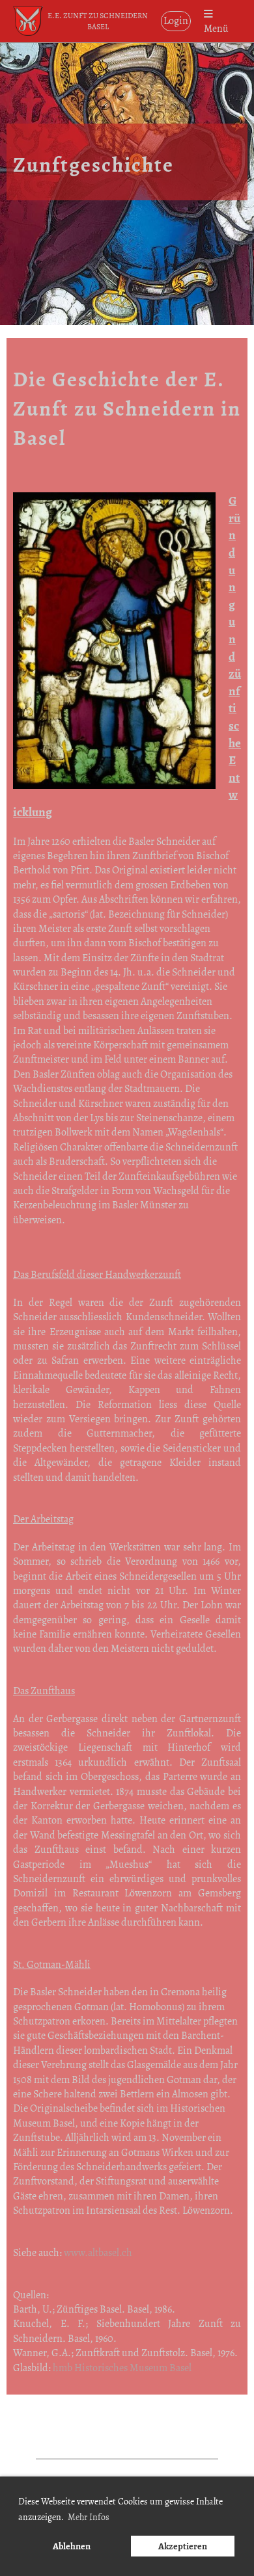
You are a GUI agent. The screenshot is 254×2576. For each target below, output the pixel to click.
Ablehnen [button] (72, 2546)
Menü (216, 28)
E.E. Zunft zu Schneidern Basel (98, 21)
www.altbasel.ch (98, 2253)
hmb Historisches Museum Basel (122, 2368)
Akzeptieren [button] (183, 2546)
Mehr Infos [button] (89, 2517)
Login (176, 21)
